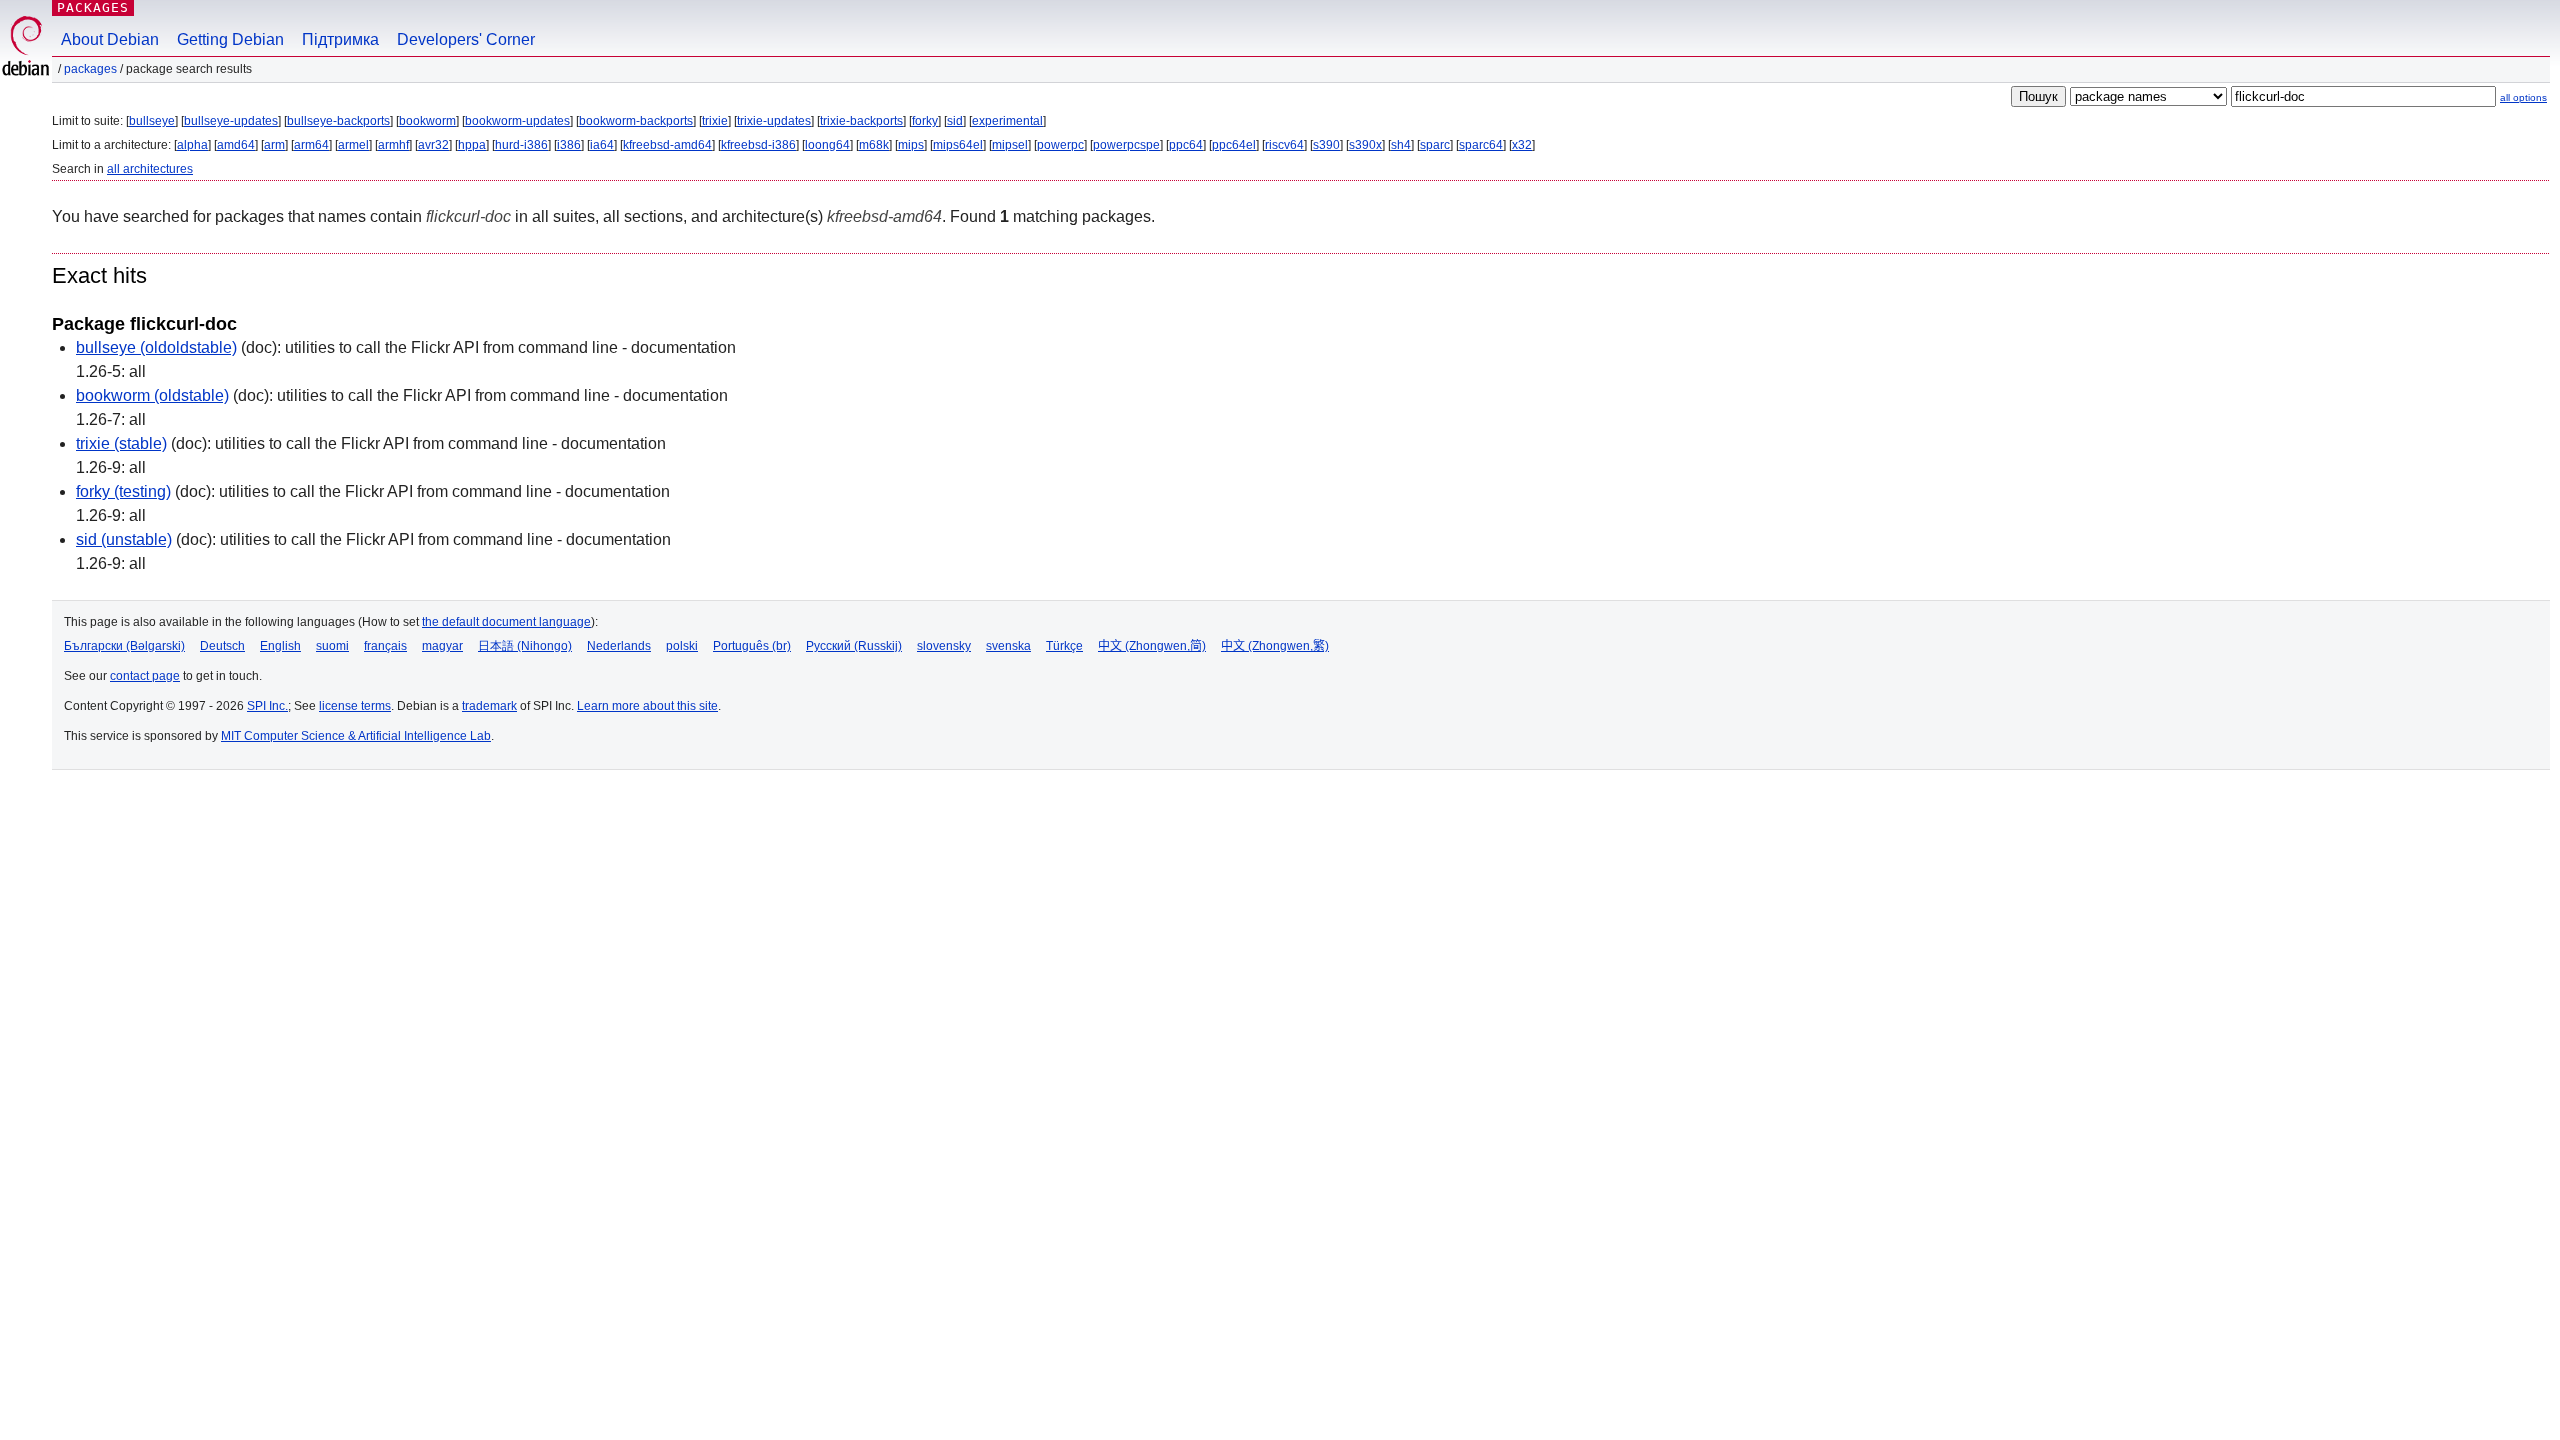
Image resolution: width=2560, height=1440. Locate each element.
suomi (332, 646)
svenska (1008, 646)
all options (2523, 97)
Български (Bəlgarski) (124, 646)
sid (955, 121)
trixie (715, 121)
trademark (489, 706)
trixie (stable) (121, 443)
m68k (874, 145)
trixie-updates (774, 121)
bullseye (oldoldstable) (156, 347)
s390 (1326, 145)
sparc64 (1481, 145)
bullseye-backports (338, 121)
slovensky (944, 646)
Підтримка (340, 39)
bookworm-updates (517, 121)
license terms (355, 706)
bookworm (427, 121)
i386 (569, 145)
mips (911, 145)
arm (274, 145)
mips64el (958, 145)
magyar (442, 646)
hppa (472, 145)
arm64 (311, 145)
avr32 (433, 145)
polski (682, 646)
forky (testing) (123, 491)
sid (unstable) (124, 539)
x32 (1522, 145)
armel (353, 145)
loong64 (827, 145)
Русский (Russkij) (854, 646)
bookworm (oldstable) (152, 395)
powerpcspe (1126, 145)
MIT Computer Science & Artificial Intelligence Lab (356, 736)
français (385, 646)
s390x (1365, 145)
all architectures (150, 169)
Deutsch (222, 646)
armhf (393, 145)
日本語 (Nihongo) (525, 646)
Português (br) (752, 646)
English (280, 646)
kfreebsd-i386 (758, 145)
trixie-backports (861, 121)
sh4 (1401, 145)
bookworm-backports (636, 121)
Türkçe (1064, 646)
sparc (1435, 145)
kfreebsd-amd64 (667, 145)
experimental (1007, 121)
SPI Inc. (267, 706)
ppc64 (1186, 145)
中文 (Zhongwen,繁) (1275, 646)
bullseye (152, 121)
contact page (145, 676)
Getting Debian (230, 39)
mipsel (1010, 145)
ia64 (602, 145)
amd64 (236, 145)
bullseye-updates (231, 121)
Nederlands (619, 646)
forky (925, 121)
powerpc (1060, 145)
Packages (93, 7)
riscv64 (1284, 145)
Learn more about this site (647, 706)
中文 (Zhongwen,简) (1152, 646)
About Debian (110, 39)
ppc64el (1234, 145)
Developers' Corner (466, 39)
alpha (192, 145)
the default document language (506, 622)
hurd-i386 (521, 145)
